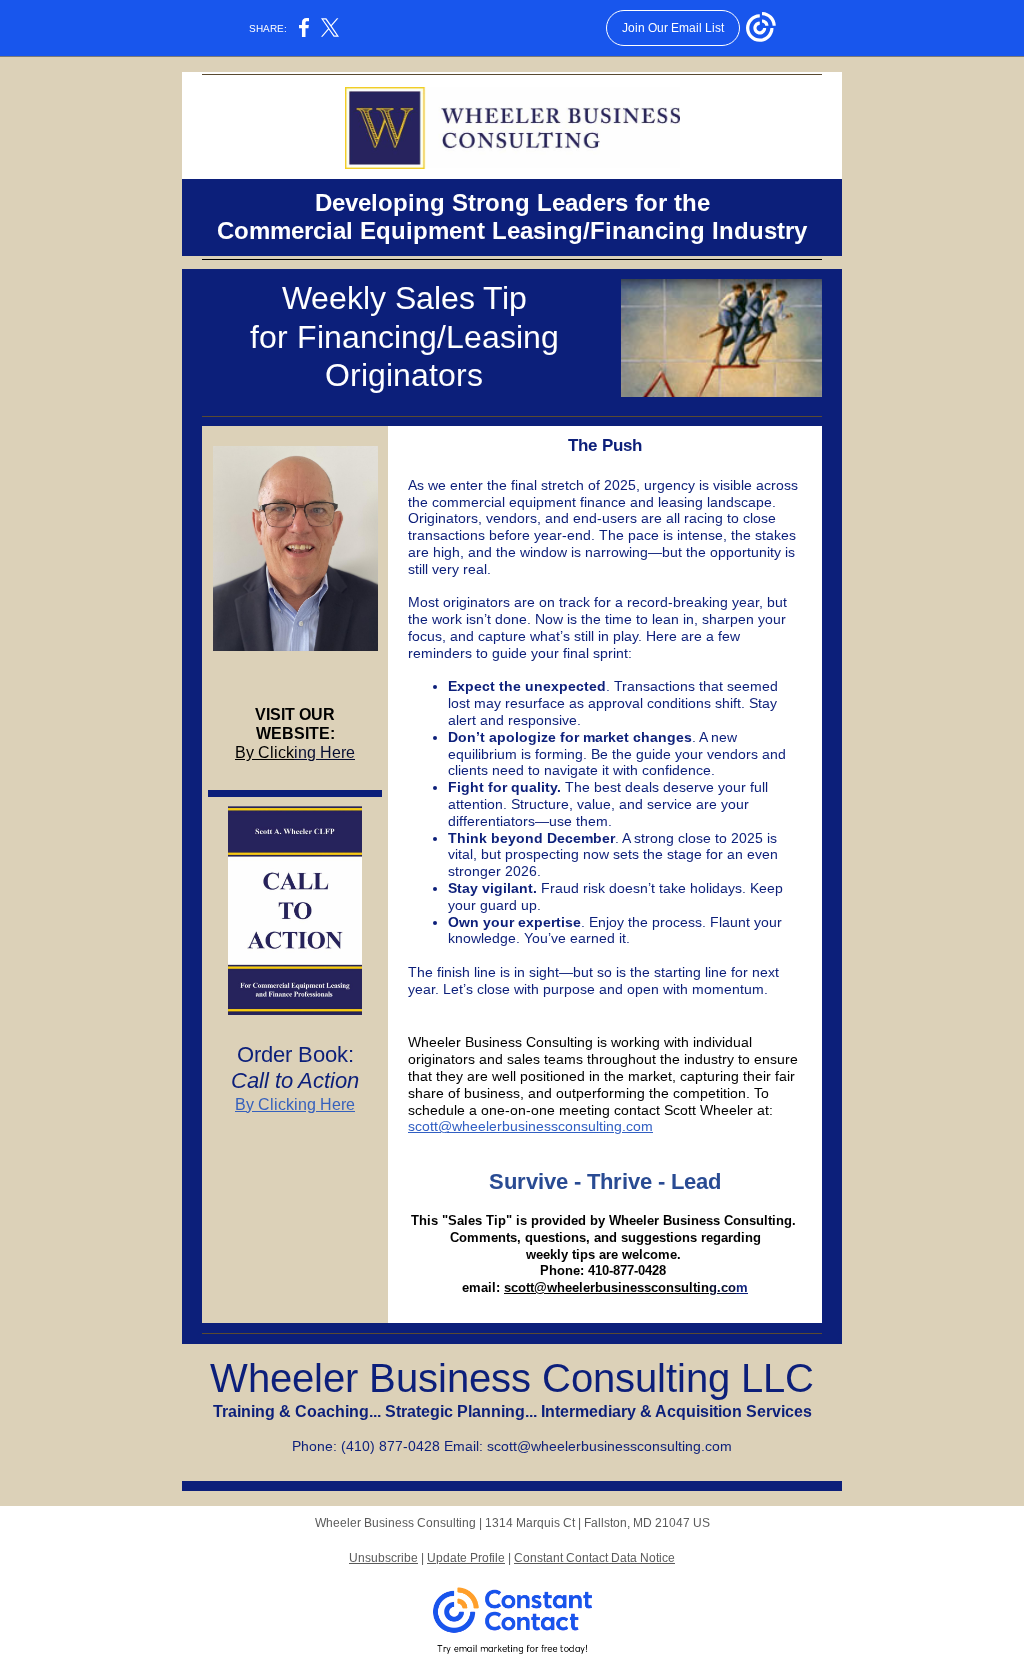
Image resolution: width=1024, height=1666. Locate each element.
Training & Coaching (291, 1411)
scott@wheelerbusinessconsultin (606, 1287)
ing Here (324, 752)
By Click (264, 752)
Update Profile (466, 1558)
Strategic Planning (455, 1411)
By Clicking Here (295, 1104)
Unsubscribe (383, 1558)
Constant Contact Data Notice (594, 1558)
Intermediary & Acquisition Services (676, 1411)
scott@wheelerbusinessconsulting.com (530, 1126)
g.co (722, 1287)
